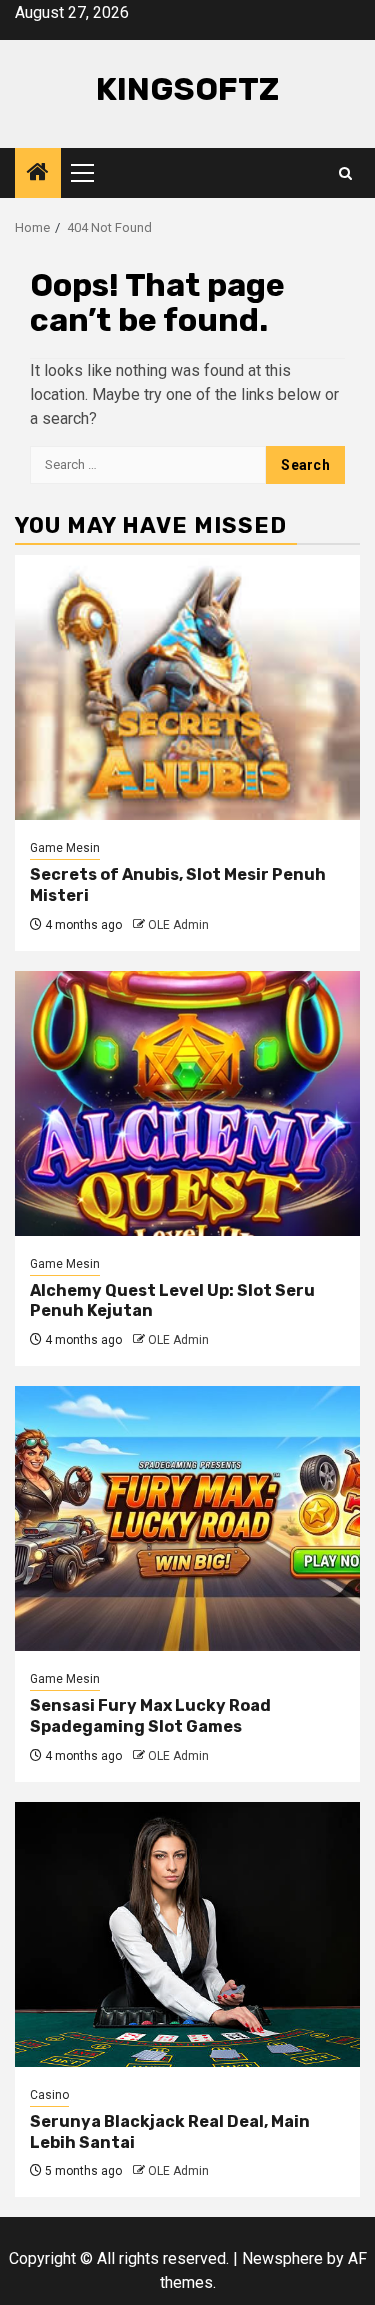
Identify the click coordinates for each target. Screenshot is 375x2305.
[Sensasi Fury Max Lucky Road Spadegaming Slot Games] (187, 1518)
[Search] (345, 173)
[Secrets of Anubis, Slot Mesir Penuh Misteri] (187, 687)
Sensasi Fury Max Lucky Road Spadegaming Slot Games (150, 1716)
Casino (49, 2095)
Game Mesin (65, 848)
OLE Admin (178, 925)
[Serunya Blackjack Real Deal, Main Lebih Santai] (187, 1934)
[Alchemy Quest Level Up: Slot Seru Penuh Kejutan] (187, 1103)
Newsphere (282, 2258)
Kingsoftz (187, 89)
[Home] (38, 174)
